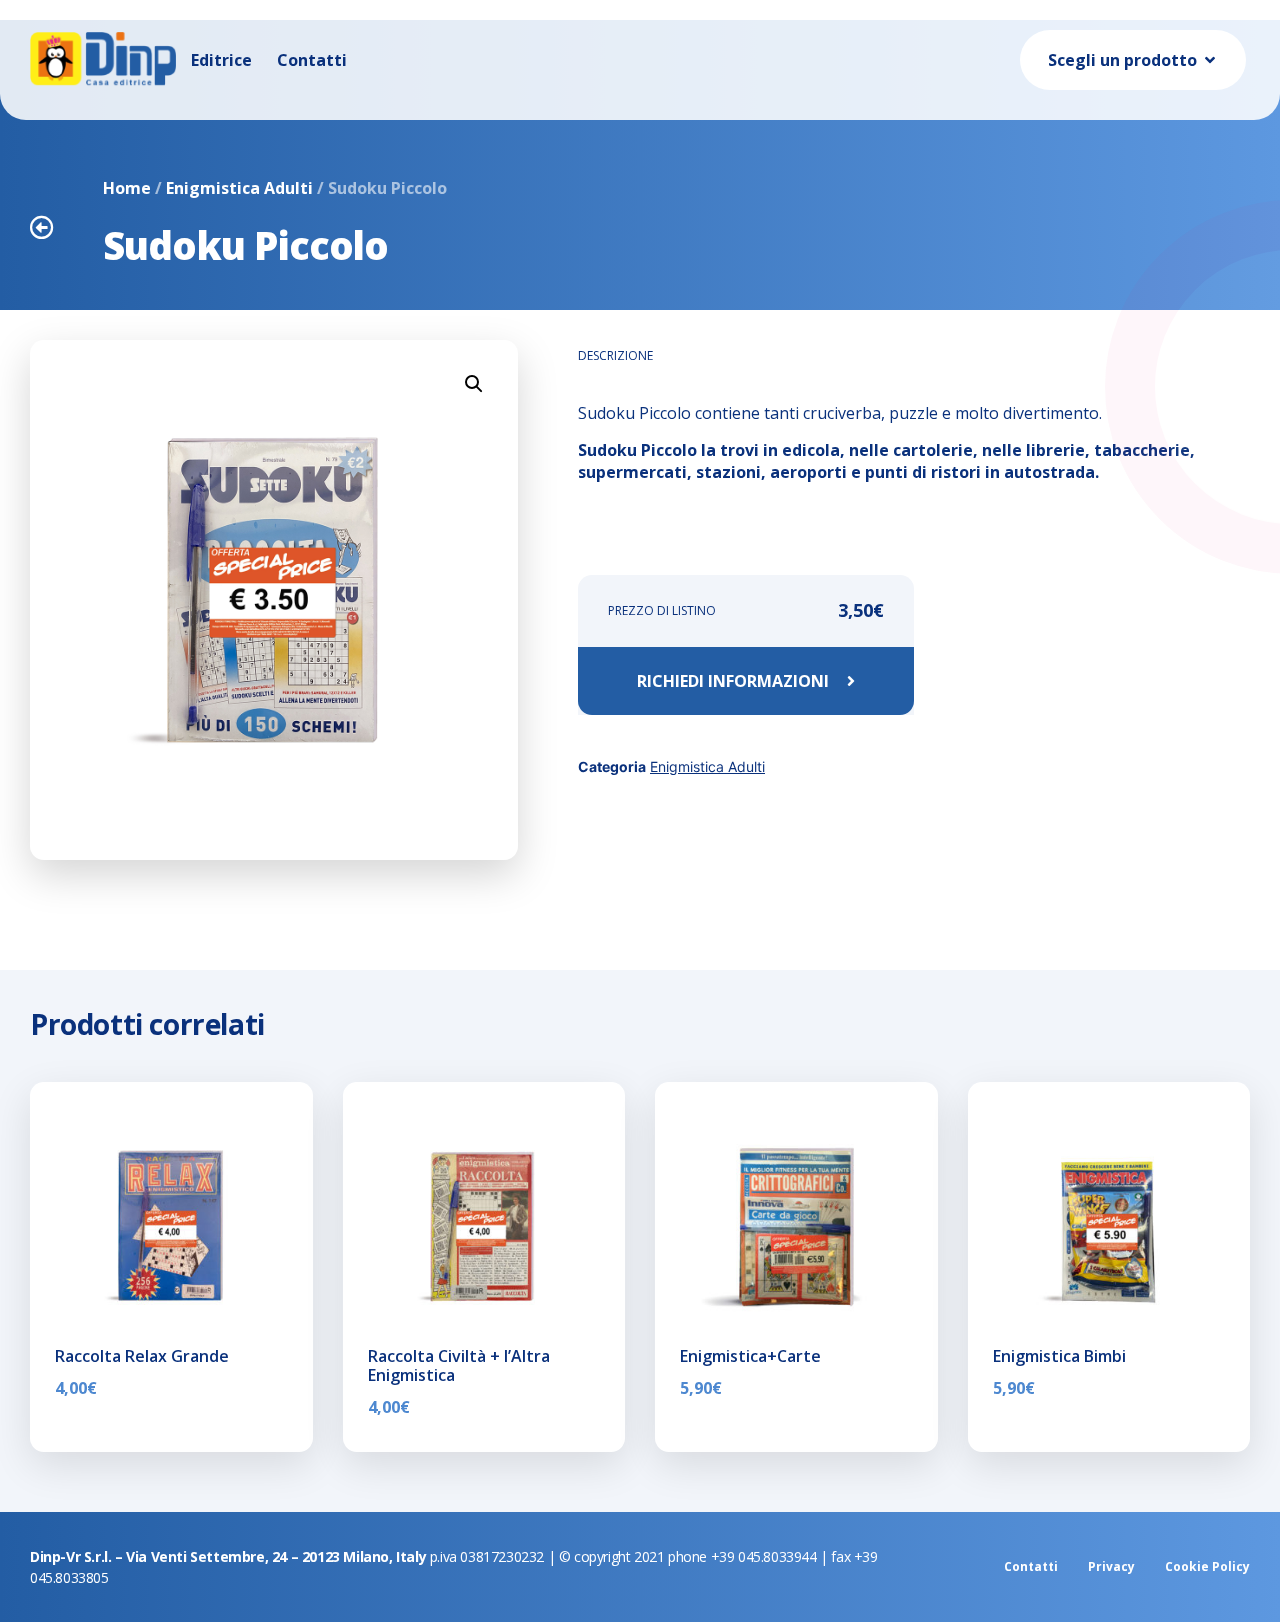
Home (127, 188)
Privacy (1111, 1566)
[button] (474, 384)
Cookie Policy (1207, 1566)
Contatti (312, 60)
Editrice (221, 60)
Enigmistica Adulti (239, 188)
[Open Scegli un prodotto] (1210, 60)
